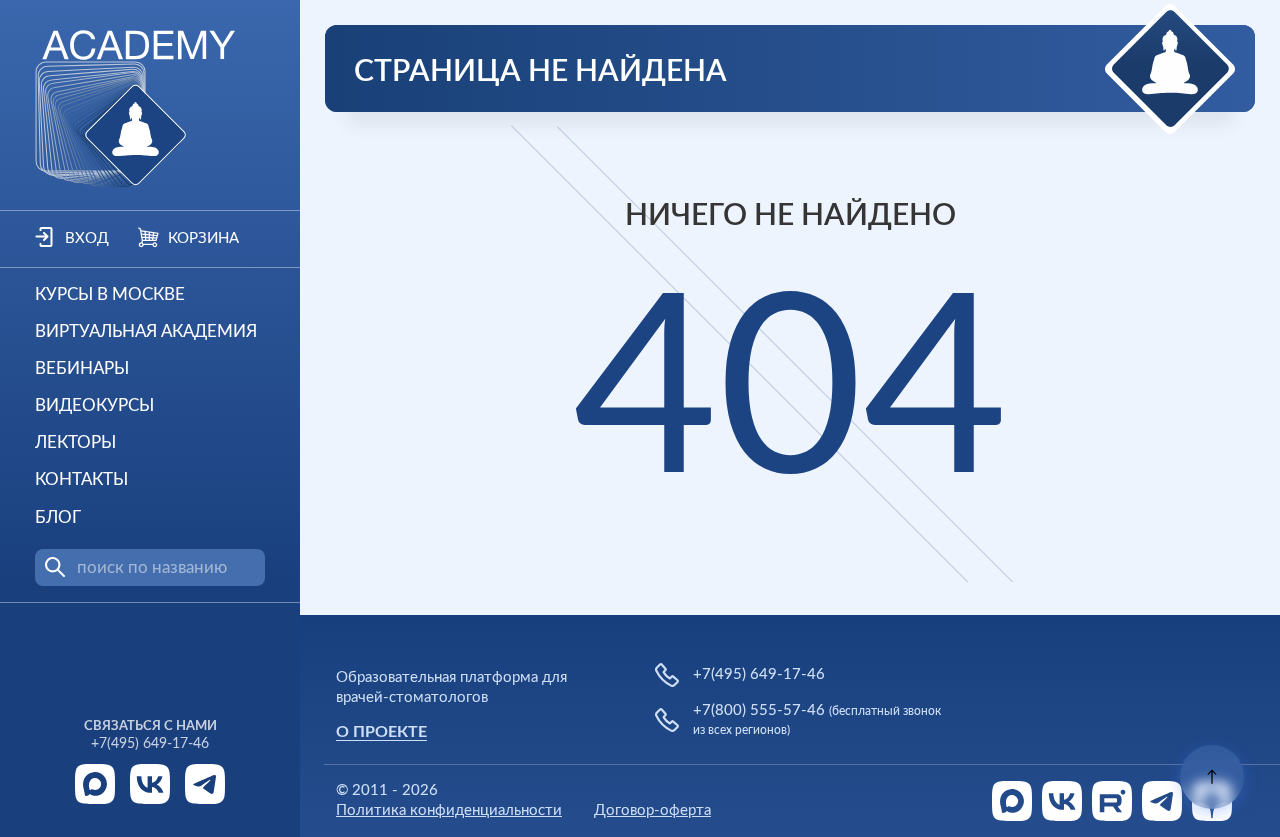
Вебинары (82, 368)
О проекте (381, 732)
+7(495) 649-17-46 (150, 744)
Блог (58, 517)
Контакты (81, 479)
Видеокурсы (94, 405)
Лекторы (75, 442)
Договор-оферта (652, 810)
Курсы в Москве (110, 294)
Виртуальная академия (146, 331)
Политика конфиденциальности (449, 810)
